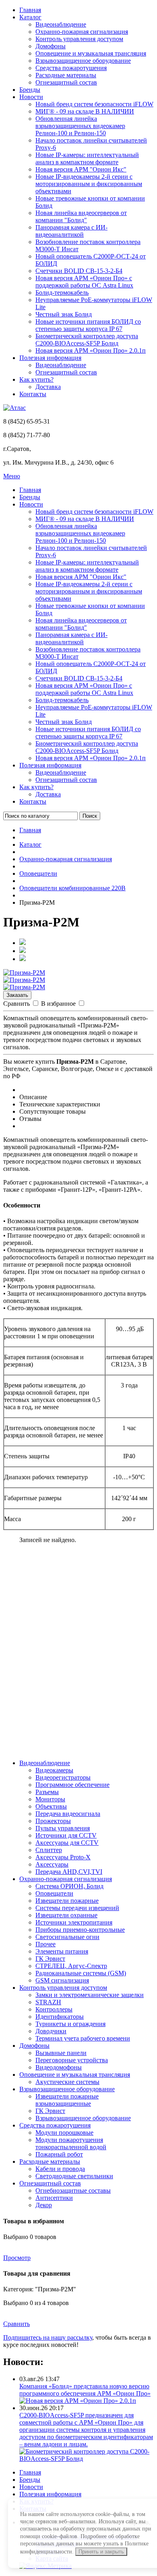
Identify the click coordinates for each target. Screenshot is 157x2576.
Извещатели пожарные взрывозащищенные (67, 2100)
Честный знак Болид (64, 314)
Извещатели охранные (66, 1915)
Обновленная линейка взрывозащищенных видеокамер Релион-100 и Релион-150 (80, 126)
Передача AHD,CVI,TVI (69, 1872)
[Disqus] (78, 1651)
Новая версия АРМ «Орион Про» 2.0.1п (91, 350)
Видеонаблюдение (61, 24)
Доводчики (51, 2031)
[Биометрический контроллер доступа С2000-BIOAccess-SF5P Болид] (87, 2459)
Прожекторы (53, 1821)
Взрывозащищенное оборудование (83, 61)
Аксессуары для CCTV (67, 1843)
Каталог (30, 17)
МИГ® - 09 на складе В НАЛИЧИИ (85, 111)
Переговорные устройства (72, 2060)
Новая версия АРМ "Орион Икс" (81, 169)
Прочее (45, 1944)
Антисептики (54, 2198)
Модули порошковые (64, 2133)
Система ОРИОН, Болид (69, 1886)
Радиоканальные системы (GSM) (81, 1973)
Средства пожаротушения (71, 68)
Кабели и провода (60, 2169)
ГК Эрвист (50, 1959)
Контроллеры (54, 2009)
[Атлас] (14, 408)
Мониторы (50, 1799)
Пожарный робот (59, 2154)
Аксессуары (52, 1864)
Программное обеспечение (72, 1785)
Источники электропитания (74, 1922)
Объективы (51, 1806)
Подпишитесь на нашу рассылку (48, 2337)
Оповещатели (38, 873)
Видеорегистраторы (63, 1777)
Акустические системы (67, 2082)
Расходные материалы (66, 75)
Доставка (48, 387)
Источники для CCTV (66, 1835)
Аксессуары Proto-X (63, 1857)
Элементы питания (62, 1951)
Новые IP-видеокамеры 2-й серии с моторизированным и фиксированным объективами (89, 184)
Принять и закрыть (101, 2552)
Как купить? (36, 379)
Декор (44, 2205)
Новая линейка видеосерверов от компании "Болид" (81, 216)
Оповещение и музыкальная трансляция (91, 53)
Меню (12, 476)
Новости (31, 97)
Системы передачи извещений (77, 1908)
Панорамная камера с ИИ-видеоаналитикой (71, 231)
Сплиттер (49, 1850)
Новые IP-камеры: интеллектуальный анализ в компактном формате (87, 158)
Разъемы (47, 1792)
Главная (30, 10)
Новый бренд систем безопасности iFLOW (94, 104)
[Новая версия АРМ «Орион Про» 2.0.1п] (78, 2401)
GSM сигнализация (62, 1980)
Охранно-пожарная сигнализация (82, 32)
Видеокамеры (54, 1770)
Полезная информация (50, 358)
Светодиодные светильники (74, 2176)
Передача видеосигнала (68, 1814)
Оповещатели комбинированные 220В (72, 888)
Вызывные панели (61, 2053)
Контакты (33, 394)
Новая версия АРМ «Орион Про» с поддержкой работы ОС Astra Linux (84, 282)
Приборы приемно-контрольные (80, 1930)
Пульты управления (63, 1828)
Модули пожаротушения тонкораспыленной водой (71, 2143)
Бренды (30, 90)
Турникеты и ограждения (70, 2024)
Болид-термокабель (62, 293)
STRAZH (48, 2002)
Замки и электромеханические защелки (90, 1995)
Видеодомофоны (59, 2067)
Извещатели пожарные (67, 1901)
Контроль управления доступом (79, 39)
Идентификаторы (60, 2017)
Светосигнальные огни (67, 1937)
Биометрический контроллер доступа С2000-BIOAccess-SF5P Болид (87, 340)
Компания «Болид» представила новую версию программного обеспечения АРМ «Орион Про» (85, 2390)
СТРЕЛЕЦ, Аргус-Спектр (71, 1966)
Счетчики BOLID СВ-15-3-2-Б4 (79, 271)
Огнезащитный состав (66, 82)
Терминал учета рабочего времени (83, 2038)
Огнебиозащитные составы (73, 2190)
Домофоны (51, 46)
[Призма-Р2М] (24, 973)
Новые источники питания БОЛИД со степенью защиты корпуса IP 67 (88, 325)
